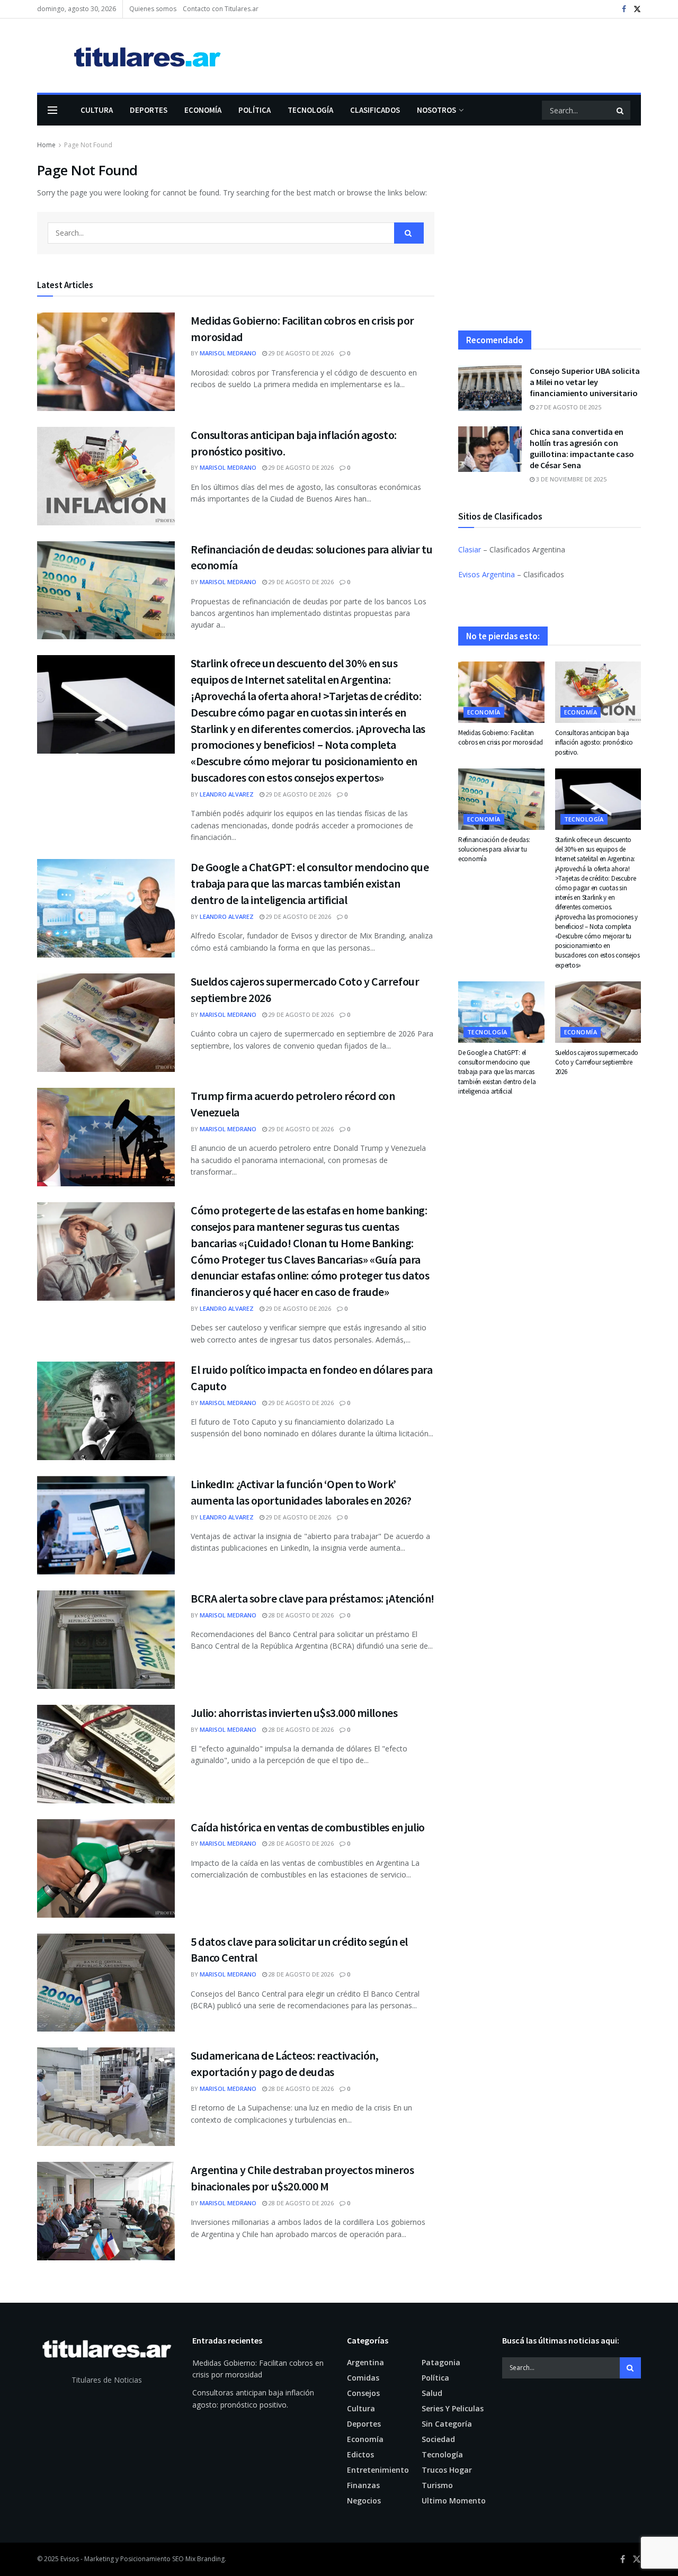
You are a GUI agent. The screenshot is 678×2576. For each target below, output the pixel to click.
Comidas (363, 2378)
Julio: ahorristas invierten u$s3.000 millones (294, 1713)
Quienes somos (153, 9)
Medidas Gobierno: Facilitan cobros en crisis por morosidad (501, 737)
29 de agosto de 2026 (300, 353)
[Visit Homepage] (132, 56)
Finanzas (363, 2485)
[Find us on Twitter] (637, 9)
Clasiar (470, 549)
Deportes (149, 110)
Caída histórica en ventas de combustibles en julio (308, 1827)
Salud (432, 2393)
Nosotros (436, 110)
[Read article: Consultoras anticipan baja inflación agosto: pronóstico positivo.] (106, 476)
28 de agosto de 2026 (300, 1615)
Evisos (70, 2559)
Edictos (360, 2454)
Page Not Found (88, 145)
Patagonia (441, 2362)
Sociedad (438, 2439)
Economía (203, 110)
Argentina (365, 2362)
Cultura (97, 110)
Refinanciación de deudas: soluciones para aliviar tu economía (494, 849)
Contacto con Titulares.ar (221, 9)
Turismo (437, 2485)
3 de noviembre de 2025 (570, 479)
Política (255, 110)
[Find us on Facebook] (624, 9)
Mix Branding (205, 2559)
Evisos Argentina (487, 574)
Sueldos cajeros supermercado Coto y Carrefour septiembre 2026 (597, 1062)
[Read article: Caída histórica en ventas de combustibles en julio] (106, 1868)
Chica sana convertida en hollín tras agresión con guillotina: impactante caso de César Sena (582, 448)
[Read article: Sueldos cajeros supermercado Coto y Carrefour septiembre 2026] (106, 1023)
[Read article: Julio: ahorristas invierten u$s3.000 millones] (106, 1754)
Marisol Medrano (228, 353)
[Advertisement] (550, 235)
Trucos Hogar (447, 2470)
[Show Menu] (52, 110)
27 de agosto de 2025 (568, 407)
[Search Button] (621, 110)
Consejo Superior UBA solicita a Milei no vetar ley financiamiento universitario (585, 382)
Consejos (363, 2393)
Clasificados (375, 110)
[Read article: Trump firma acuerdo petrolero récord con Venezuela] (106, 1137)
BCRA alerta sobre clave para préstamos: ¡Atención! (313, 1598)
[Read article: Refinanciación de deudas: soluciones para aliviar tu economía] (106, 591)
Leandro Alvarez (227, 794)
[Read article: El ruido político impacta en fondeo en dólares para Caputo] (106, 1411)
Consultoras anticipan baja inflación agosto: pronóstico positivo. (594, 742)
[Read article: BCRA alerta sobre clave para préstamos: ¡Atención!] (106, 1640)
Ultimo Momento (454, 2501)
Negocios (364, 2501)
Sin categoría (447, 2424)
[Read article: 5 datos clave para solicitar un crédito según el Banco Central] (106, 1983)
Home (46, 145)
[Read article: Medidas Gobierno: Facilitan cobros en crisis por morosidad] (106, 362)
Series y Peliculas (453, 2408)
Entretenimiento (378, 2470)
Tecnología (310, 110)
